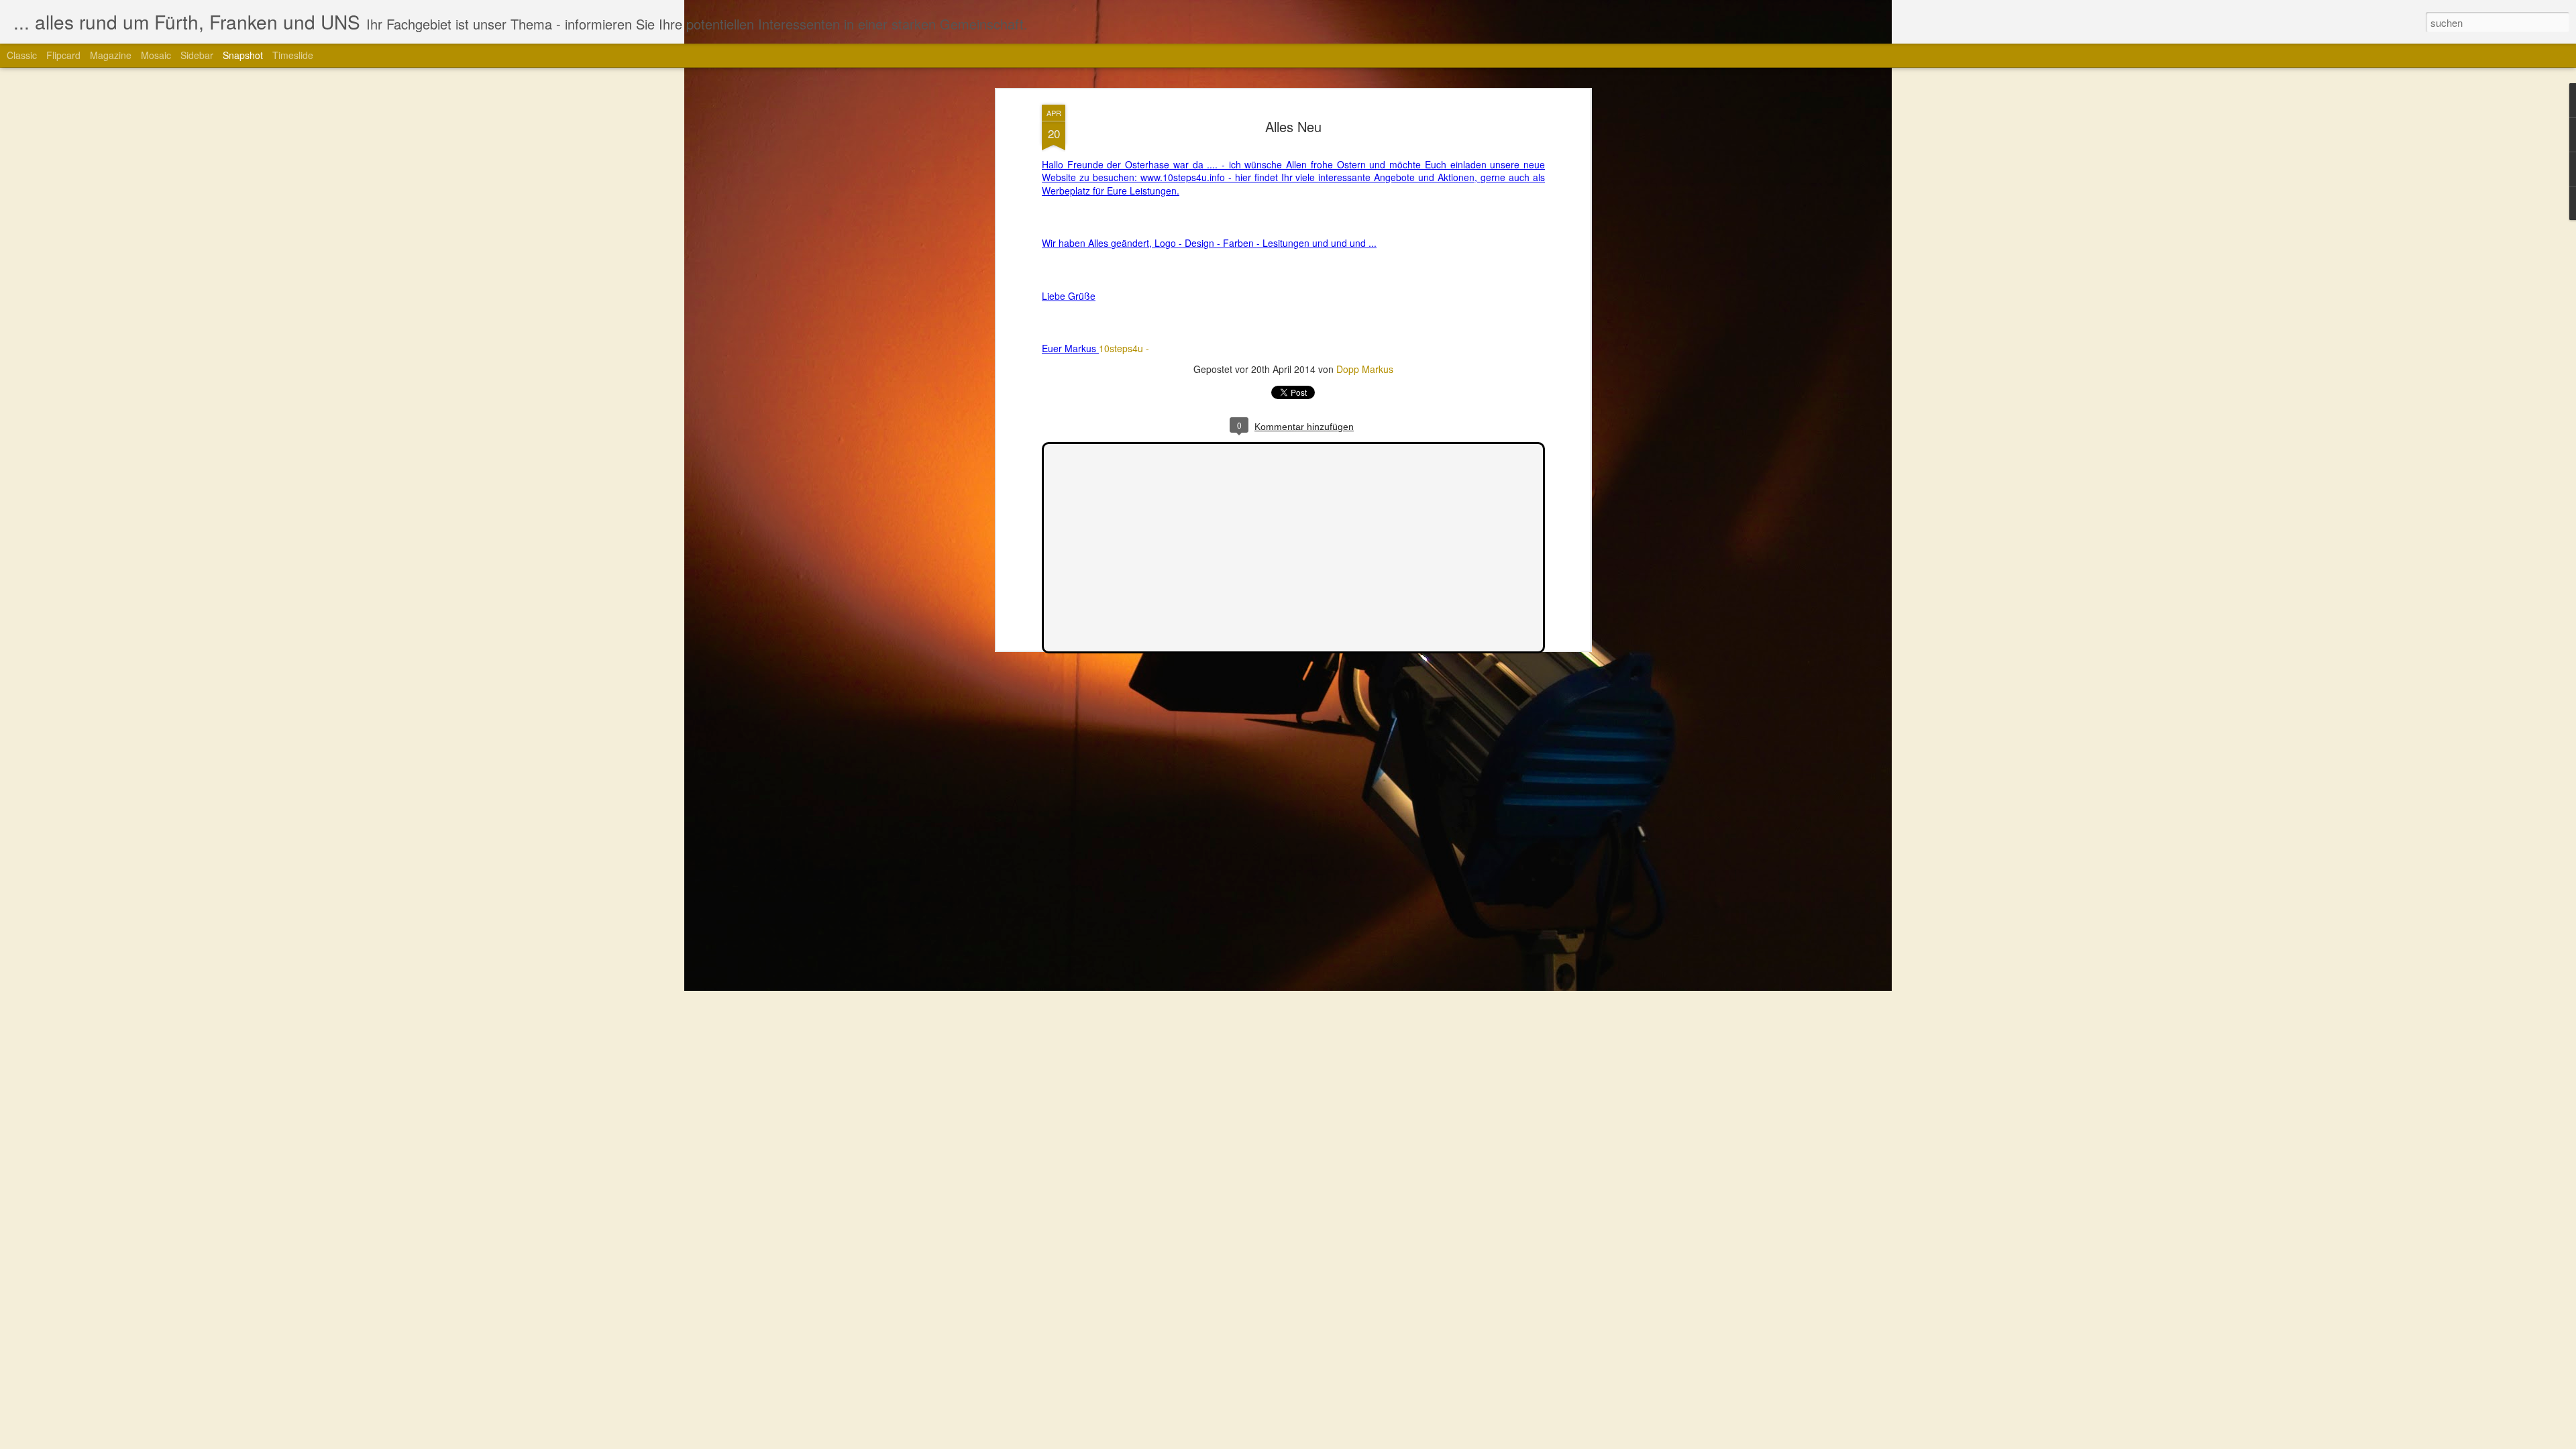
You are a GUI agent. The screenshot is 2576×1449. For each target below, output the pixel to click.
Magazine (111, 55)
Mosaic (156, 55)
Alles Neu (1293, 126)
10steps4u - (1124, 348)
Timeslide (293, 55)
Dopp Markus (1365, 369)
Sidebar (197, 55)
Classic (22, 55)
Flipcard (63, 55)
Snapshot (243, 55)
